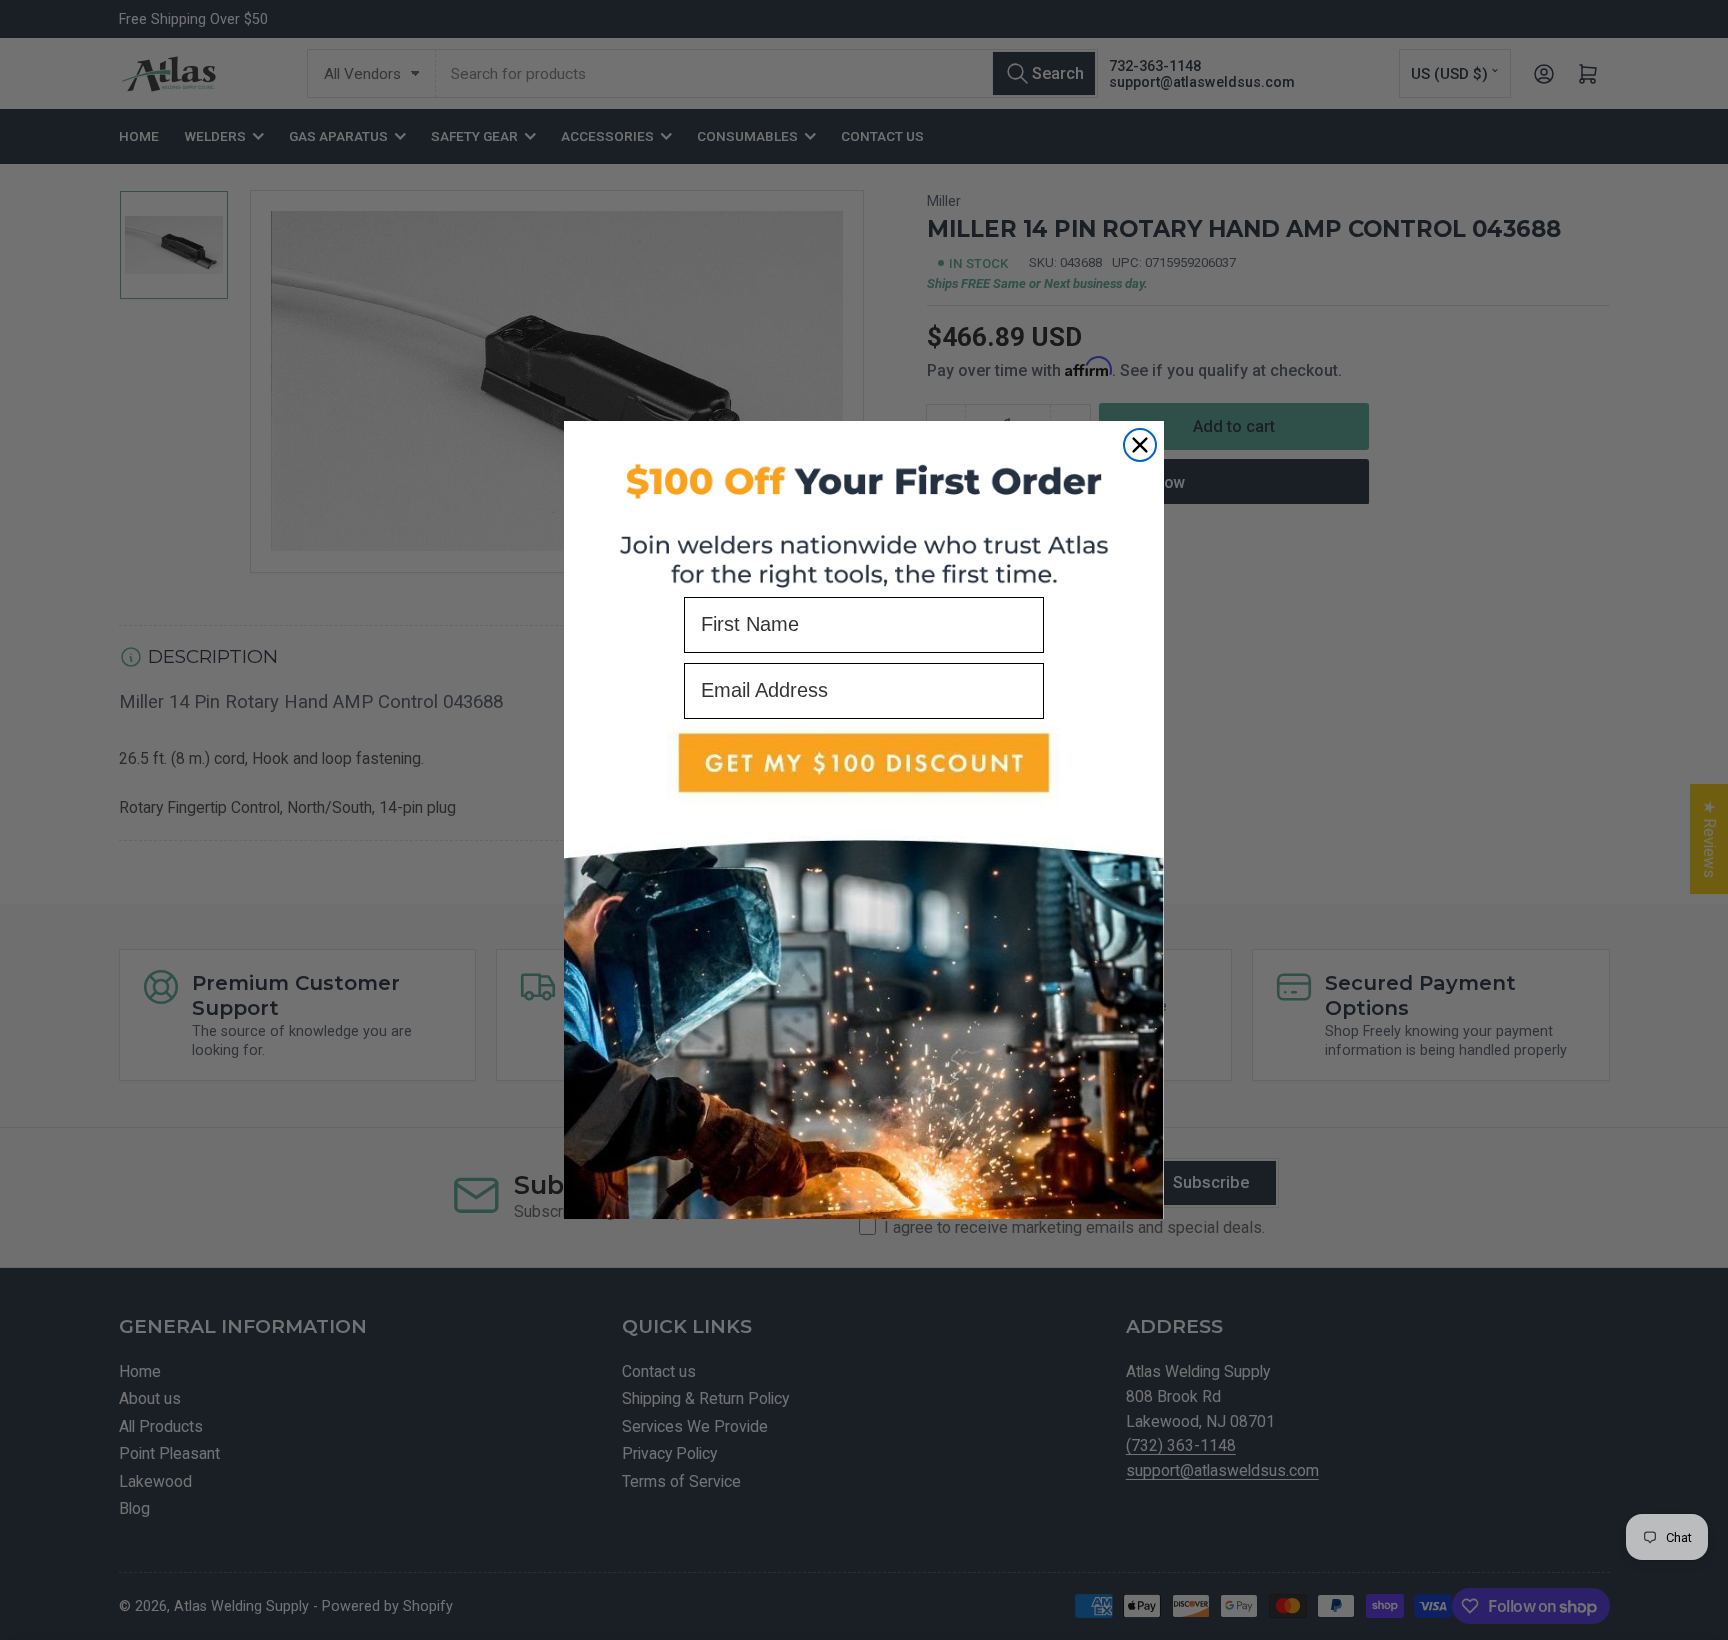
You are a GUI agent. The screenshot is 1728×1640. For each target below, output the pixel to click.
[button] (864, 969)
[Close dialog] (1140, 445)
